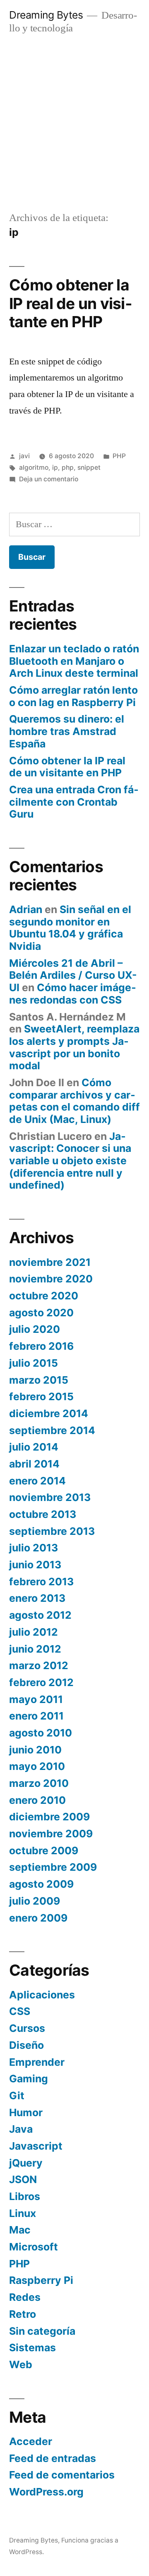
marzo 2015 (39, 1380)
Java (21, 2129)
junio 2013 (35, 1565)
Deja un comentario (49, 479)
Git (17, 2096)
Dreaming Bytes (46, 15)
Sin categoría (42, 2331)
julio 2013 (34, 1548)
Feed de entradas (53, 2458)
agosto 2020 (41, 1313)
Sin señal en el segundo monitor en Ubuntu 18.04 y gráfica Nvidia (70, 928)
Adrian (26, 909)
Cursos (27, 2028)
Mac (20, 2230)
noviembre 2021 (50, 1262)
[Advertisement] (74, 123)
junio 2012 (35, 1649)
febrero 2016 (41, 1346)
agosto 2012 (40, 1615)
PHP (119, 456)
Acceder (31, 2441)
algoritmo (34, 467)
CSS (20, 2011)
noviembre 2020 (51, 1279)
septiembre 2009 (53, 1867)
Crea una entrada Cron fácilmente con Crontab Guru (74, 802)
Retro (23, 2314)
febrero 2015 (41, 1396)
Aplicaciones (42, 1995)
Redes (25, 2297)
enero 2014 (37, 1481)
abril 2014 (34, 1464)
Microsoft (34, 2247)
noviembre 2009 (51, 1834)
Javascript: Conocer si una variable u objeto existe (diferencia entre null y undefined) (70, 1161)
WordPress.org (46, 2492)
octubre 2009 (44, 1851)
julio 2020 (35, 1329)
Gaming (29, 2079)
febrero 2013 (41, 1582)
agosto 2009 (41, 1884)
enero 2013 (37, 1598)
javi (24, 456)
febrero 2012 (41, 1682)
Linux (23, 2213)
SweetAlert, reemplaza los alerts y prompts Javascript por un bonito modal (74, 1047)
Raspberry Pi (41, 2280)
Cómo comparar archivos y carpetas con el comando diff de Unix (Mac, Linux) (74, 1101)
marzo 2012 (39, 1665)
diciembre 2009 (49, 1817)
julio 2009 (35, 1901)
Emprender (37, 2062)
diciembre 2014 (49, 1413)
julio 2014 (34, 1447)
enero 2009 (38, 1918)
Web (21, 2364)
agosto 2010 (41, 1733)
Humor (26, 2112)
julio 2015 (34, 1363)
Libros (25, 2196)
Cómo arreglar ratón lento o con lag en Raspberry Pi (73, 696)
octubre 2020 (44, 1296)
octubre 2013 (43, 1514)
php (68, 467)
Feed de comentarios (62, 2475)
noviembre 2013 (50, 1497)
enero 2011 (36, 1716)
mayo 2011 (36, 1699)
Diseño (26, 2045)
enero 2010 (37, 1800)
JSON (23, 2179)
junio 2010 (35, 1750)
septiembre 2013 (52, 1531)
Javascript (36, 2146)
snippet (89, 467)
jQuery (26, 2163)
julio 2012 (34, 1632)
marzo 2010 (39, 1783)
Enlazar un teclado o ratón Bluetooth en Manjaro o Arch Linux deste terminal (74, 661)
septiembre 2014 (52, 1430)
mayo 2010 (37, 1766)
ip (55, 467)
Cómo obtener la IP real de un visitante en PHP (71, 303)
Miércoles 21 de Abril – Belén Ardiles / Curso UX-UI (73, 975)
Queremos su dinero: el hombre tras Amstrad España (67, 731)
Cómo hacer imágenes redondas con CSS (73, 994)
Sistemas (32, 2348)
